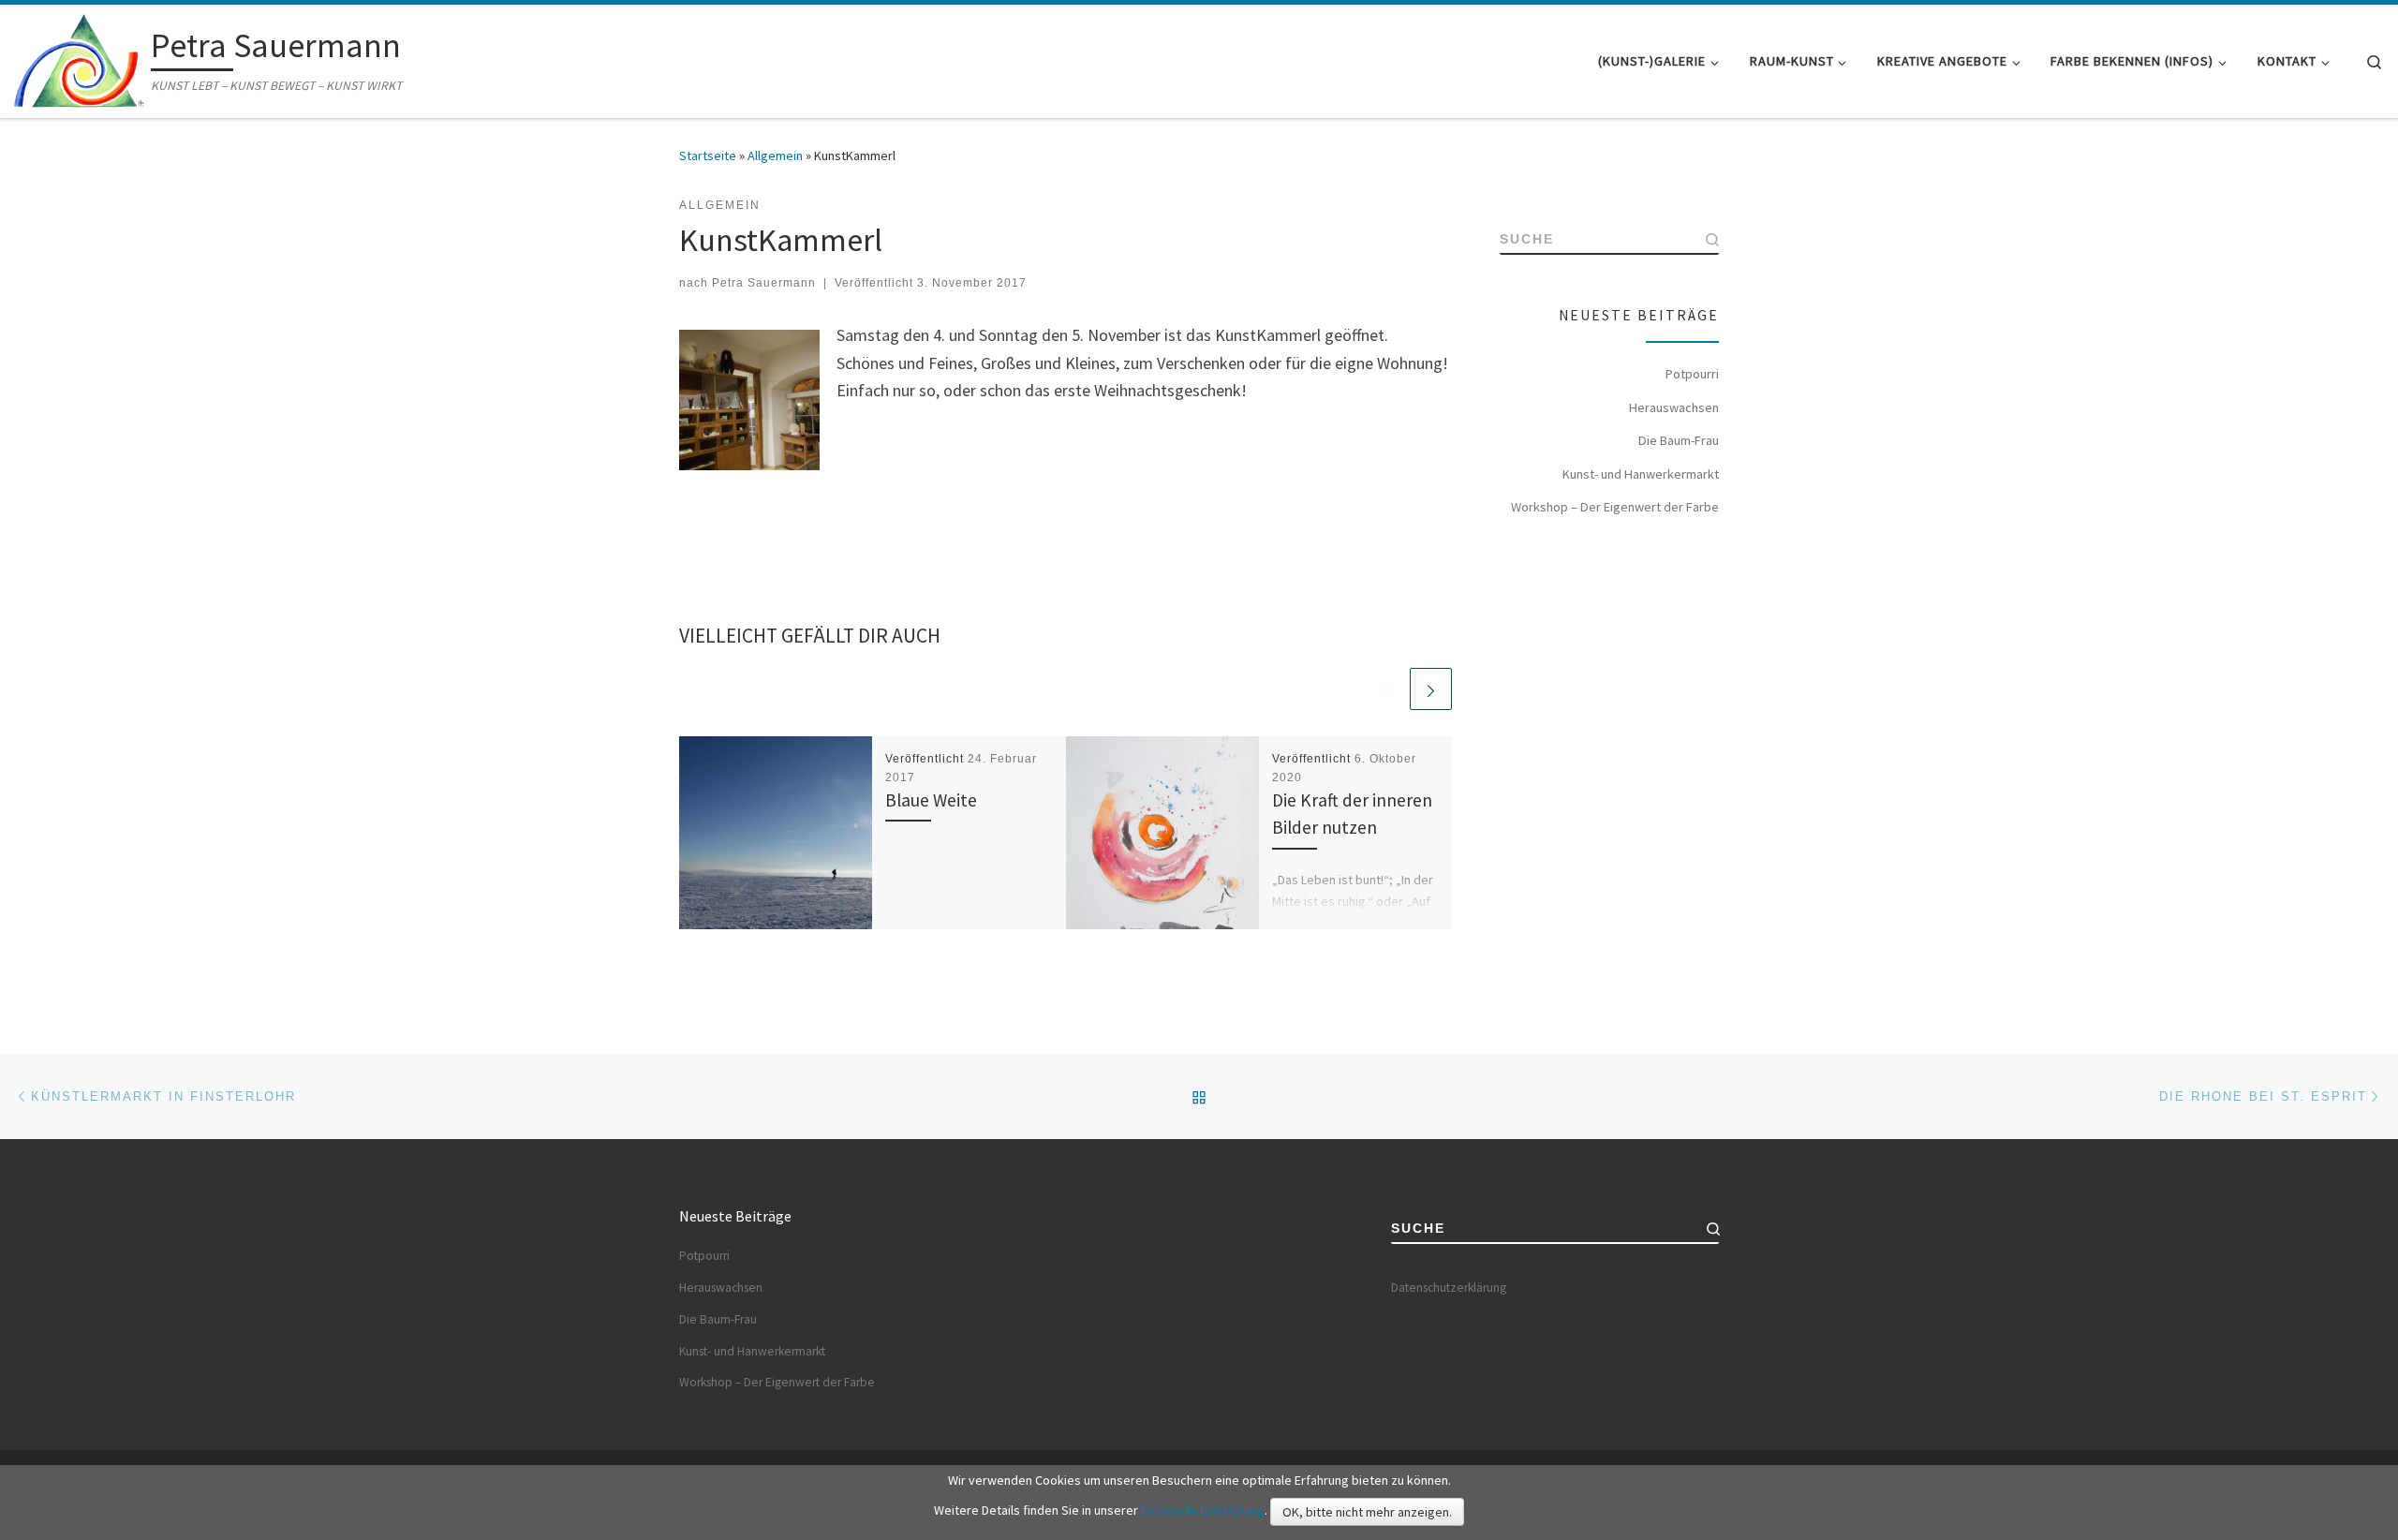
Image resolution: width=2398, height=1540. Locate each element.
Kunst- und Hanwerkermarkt (1641, 474)
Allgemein (775, 155)
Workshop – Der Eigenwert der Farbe (1615, 507)
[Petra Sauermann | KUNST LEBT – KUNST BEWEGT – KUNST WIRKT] (79, 58)
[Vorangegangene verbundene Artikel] (1386, 689)
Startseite (708, 155)
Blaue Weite (931, 800)
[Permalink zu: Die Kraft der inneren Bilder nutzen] (1162, 833)
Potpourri (1692, 374)
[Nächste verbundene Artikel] (1431, 689)
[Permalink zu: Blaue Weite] (776, 833)
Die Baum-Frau (1679, 440)
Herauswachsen (1674, 407)
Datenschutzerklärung (1449, 1288)
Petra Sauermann (764, 283)
